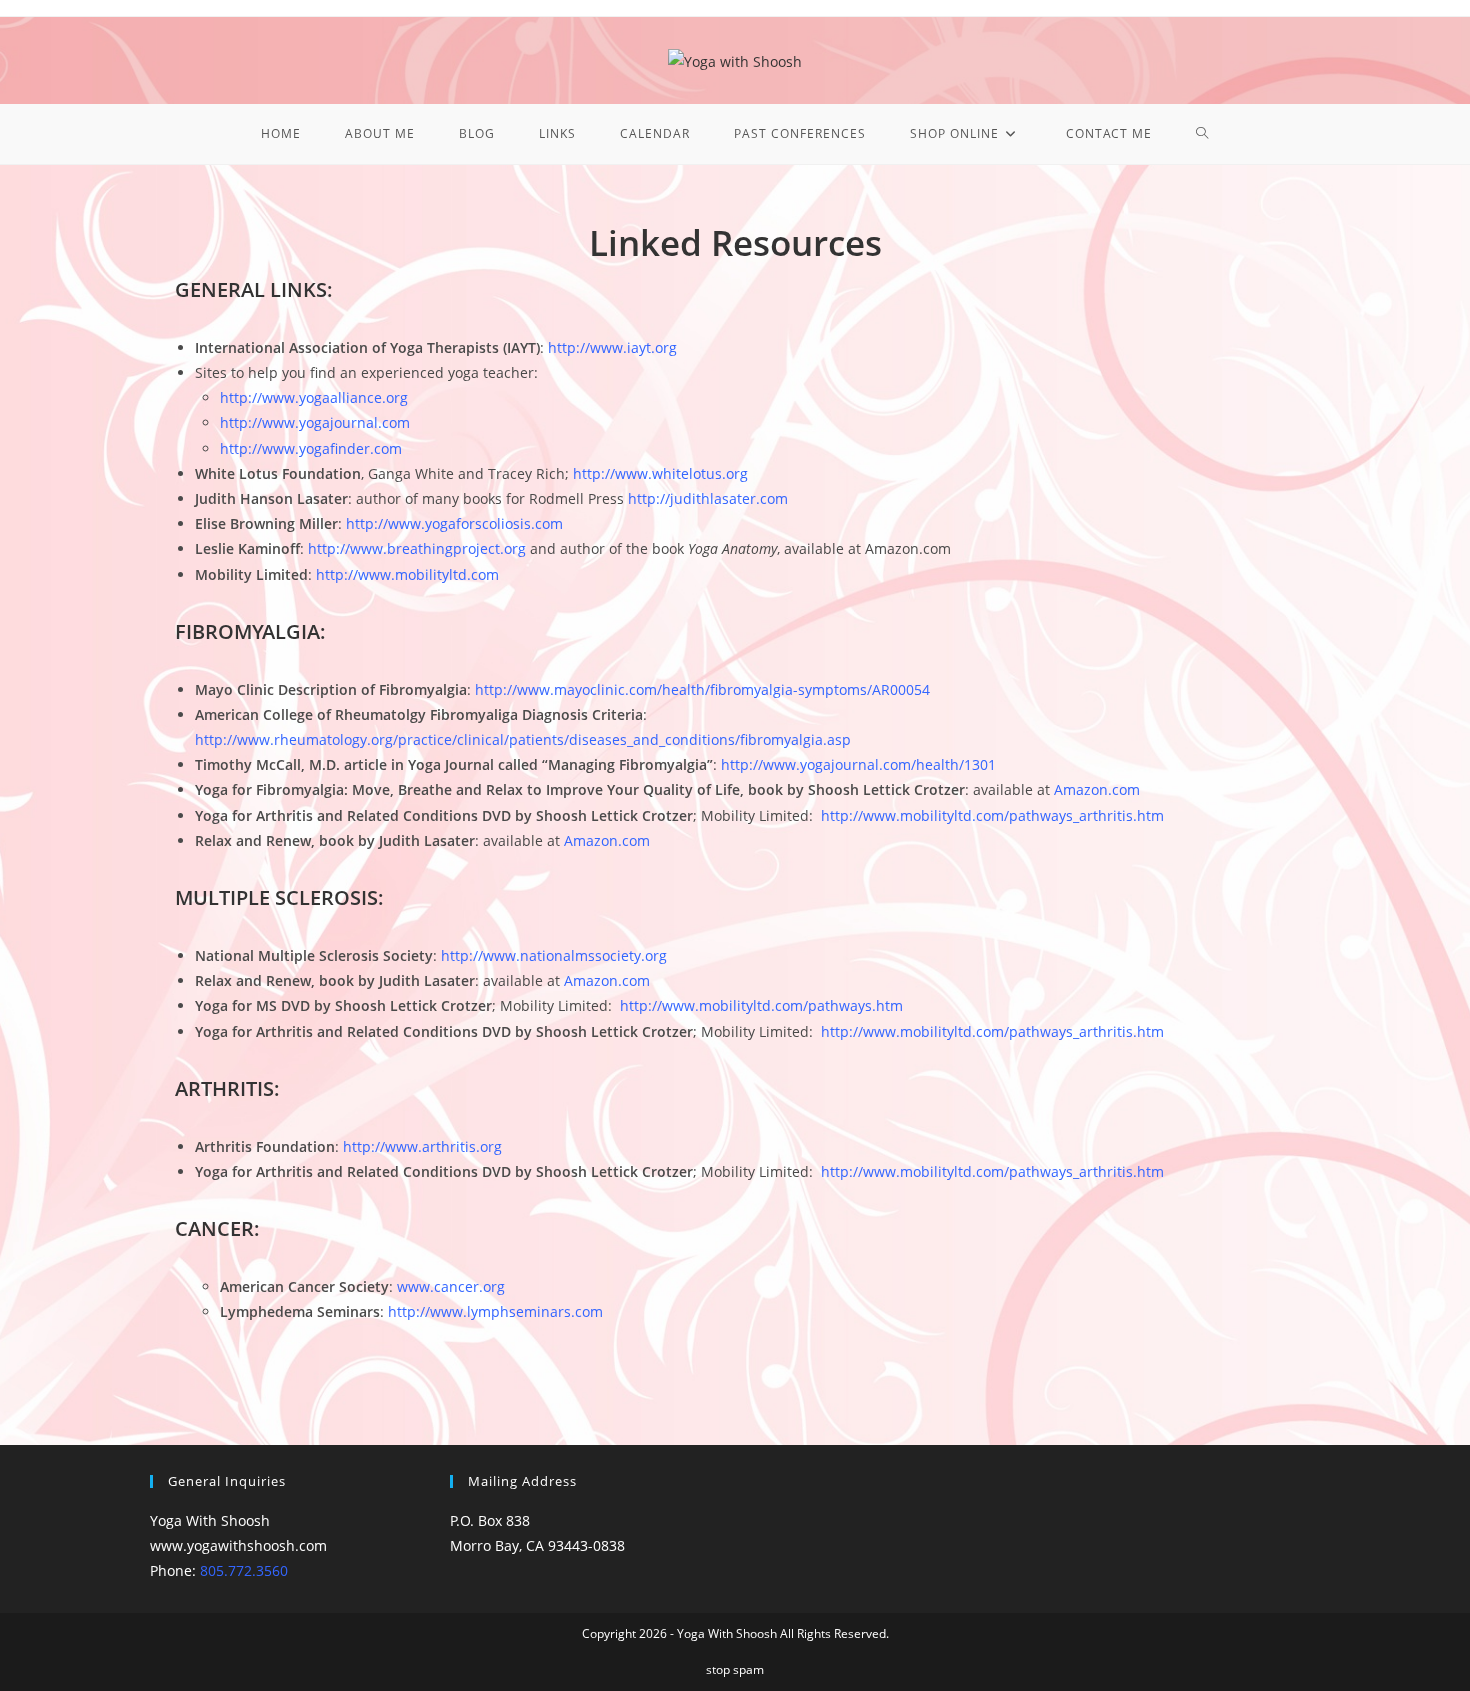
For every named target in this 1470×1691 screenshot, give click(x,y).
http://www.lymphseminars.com (495, 1311)
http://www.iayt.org (612, 347)
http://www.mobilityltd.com (407, 574)
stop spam (735, 1669)
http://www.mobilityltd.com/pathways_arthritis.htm (992, 815)
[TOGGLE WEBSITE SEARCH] (1202, 134)
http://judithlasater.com (708, 498)
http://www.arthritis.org (422, 1146)
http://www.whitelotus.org (660, 473)
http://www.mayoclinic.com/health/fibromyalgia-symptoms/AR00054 (702, 689)
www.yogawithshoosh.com (238, 1545)
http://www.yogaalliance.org (314, 397)
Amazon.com (607, 840)
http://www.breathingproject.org (417, 548)
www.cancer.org (451, 1286)
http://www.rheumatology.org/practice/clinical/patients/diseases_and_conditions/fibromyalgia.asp (523, 739)
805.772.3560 (244, 1570)
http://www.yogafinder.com (311, 448)
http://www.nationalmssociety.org (554, 955)
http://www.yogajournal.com (315, 422)
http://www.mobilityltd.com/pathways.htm (761, 1005)
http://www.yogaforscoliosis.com (454, 523)
